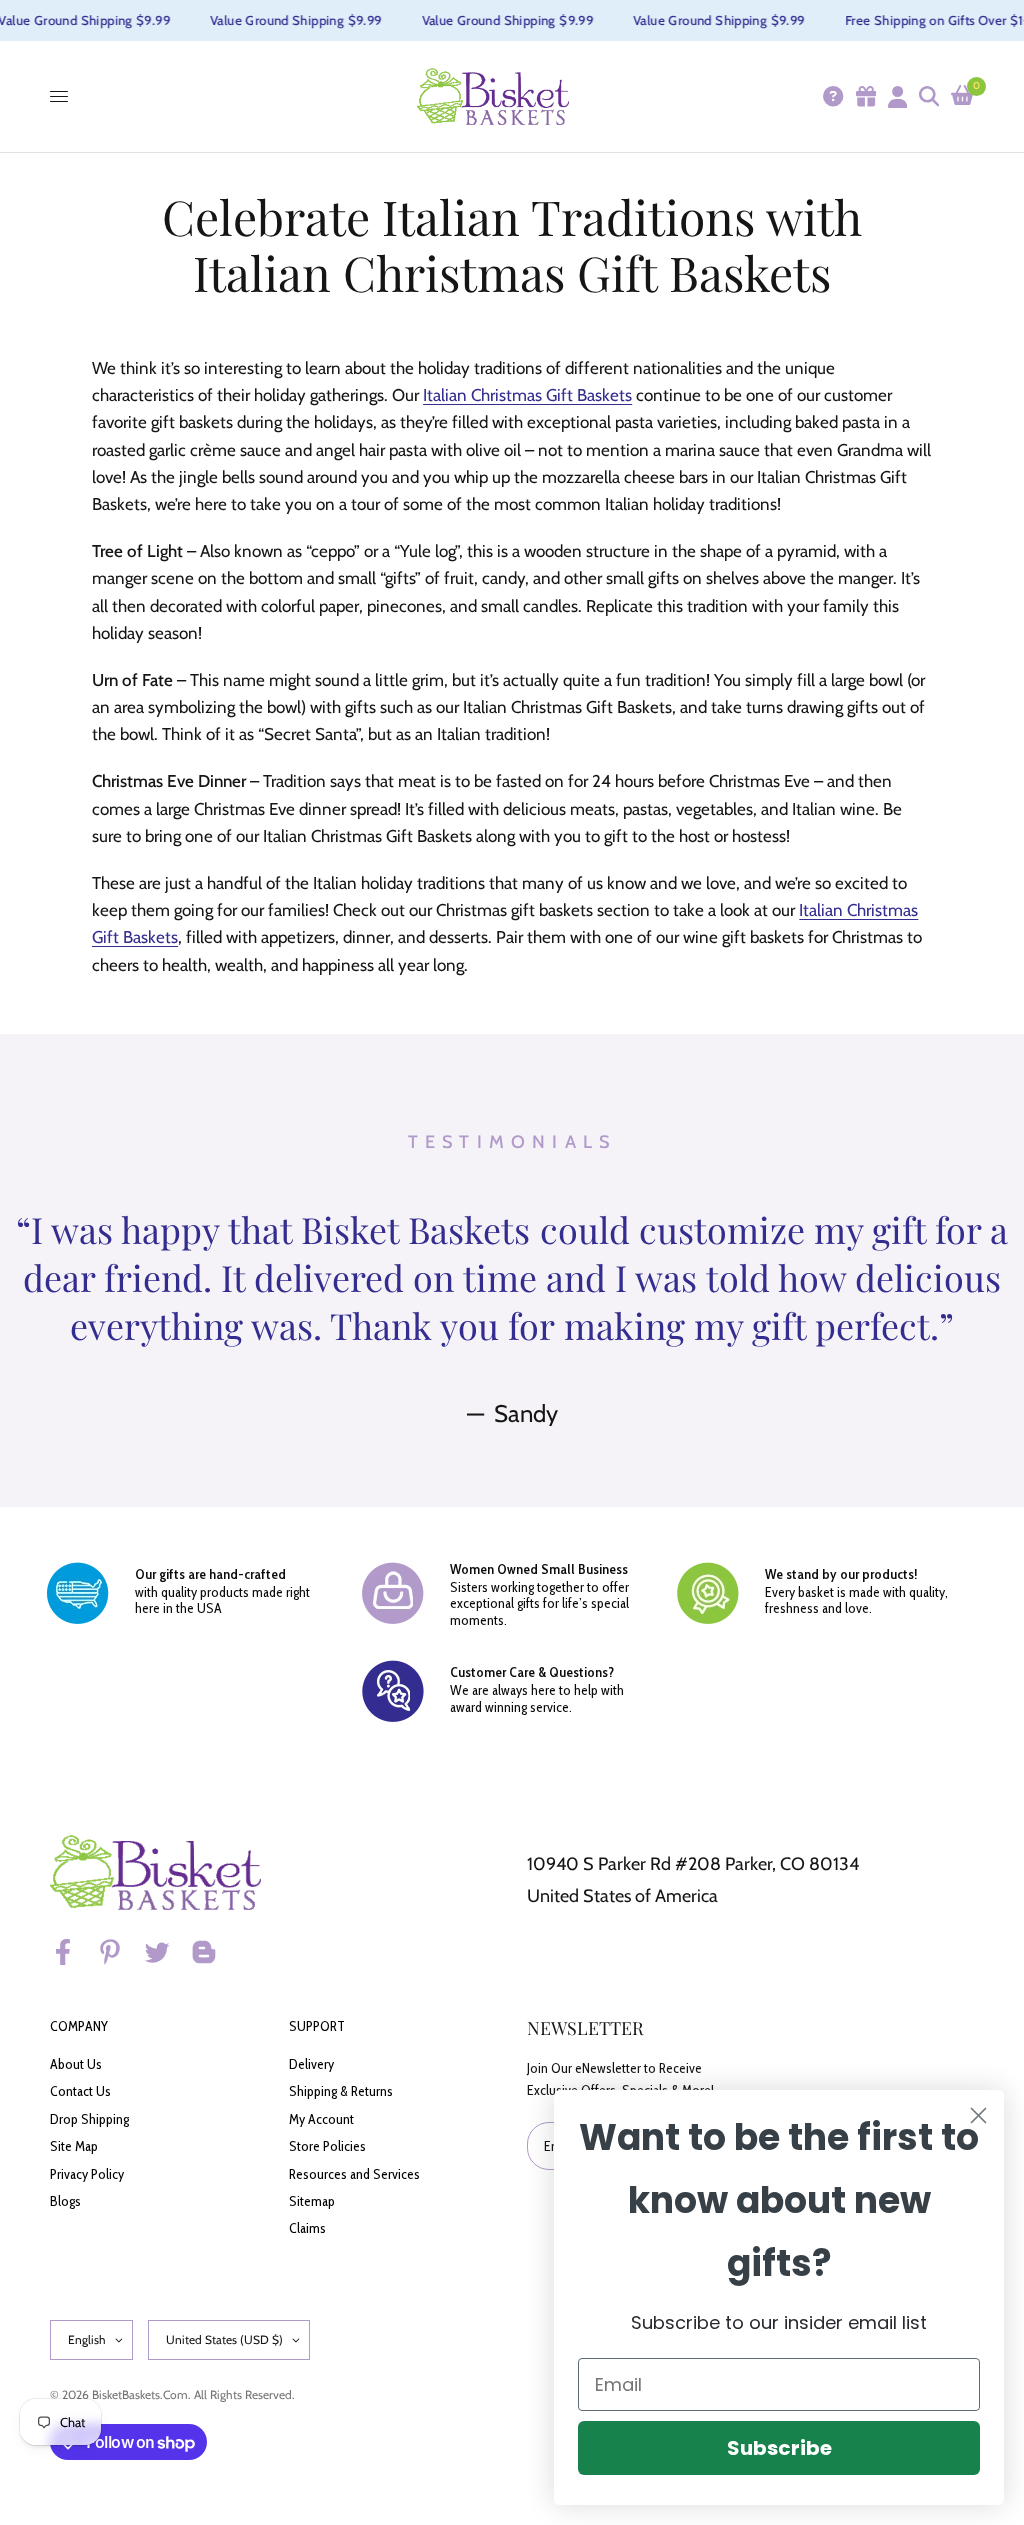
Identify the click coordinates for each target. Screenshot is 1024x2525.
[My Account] (896, 96)
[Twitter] (166, 1952)
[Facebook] (72, 1952)
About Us (76, 2064)
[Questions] (832, 96)
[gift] (865, 96)
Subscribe (779, 2448)
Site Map (74, 2146)
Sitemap (312, 2201)
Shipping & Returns (341, 2091)
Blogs (65, 2201)
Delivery (311, 2064)
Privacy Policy (87, 2174)
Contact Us (80, 2091)
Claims (307, 2228)
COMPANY (79, 2026)
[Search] (928, 96)
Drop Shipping (89, 2119)
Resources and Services (354, 2174)
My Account (321, 2119)
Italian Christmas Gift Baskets (527, 395)
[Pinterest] (119, 1952)
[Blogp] (213, 1952)
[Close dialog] (978, 2115)
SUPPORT (317, 2026)
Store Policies (327, 2146)
